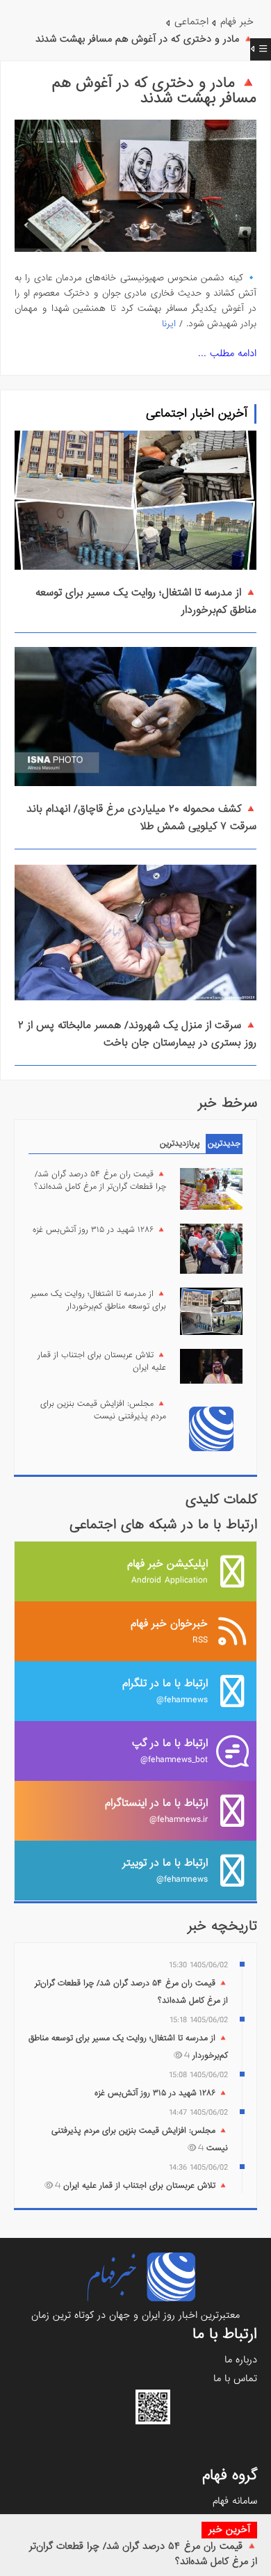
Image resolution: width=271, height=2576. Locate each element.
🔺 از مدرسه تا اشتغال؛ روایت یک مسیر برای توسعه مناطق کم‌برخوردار (98, 1300)
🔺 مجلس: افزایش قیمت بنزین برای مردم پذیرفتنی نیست (103, 1410)
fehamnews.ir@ (156, 1810)
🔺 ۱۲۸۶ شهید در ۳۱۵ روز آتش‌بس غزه (99, 1230)
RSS (169, 1631)
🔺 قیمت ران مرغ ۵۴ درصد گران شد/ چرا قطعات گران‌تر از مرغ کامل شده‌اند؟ (100, 1181)
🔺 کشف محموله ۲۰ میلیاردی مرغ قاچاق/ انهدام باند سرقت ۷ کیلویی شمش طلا (141, 818)
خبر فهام (237, 22)
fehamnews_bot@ (170, 1751)
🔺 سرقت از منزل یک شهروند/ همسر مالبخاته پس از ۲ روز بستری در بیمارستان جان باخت (137, 1034)
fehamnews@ (165, 1691)
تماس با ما (235, 2378)
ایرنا (169, 324)
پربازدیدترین (180, 1144)
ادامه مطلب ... (227, 353)
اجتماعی (191, 22)
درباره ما (241, 2360)
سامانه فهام (235, 2501)
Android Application (167, 1571)
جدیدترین (224, 1144)
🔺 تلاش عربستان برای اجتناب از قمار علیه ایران (102, 1361)
